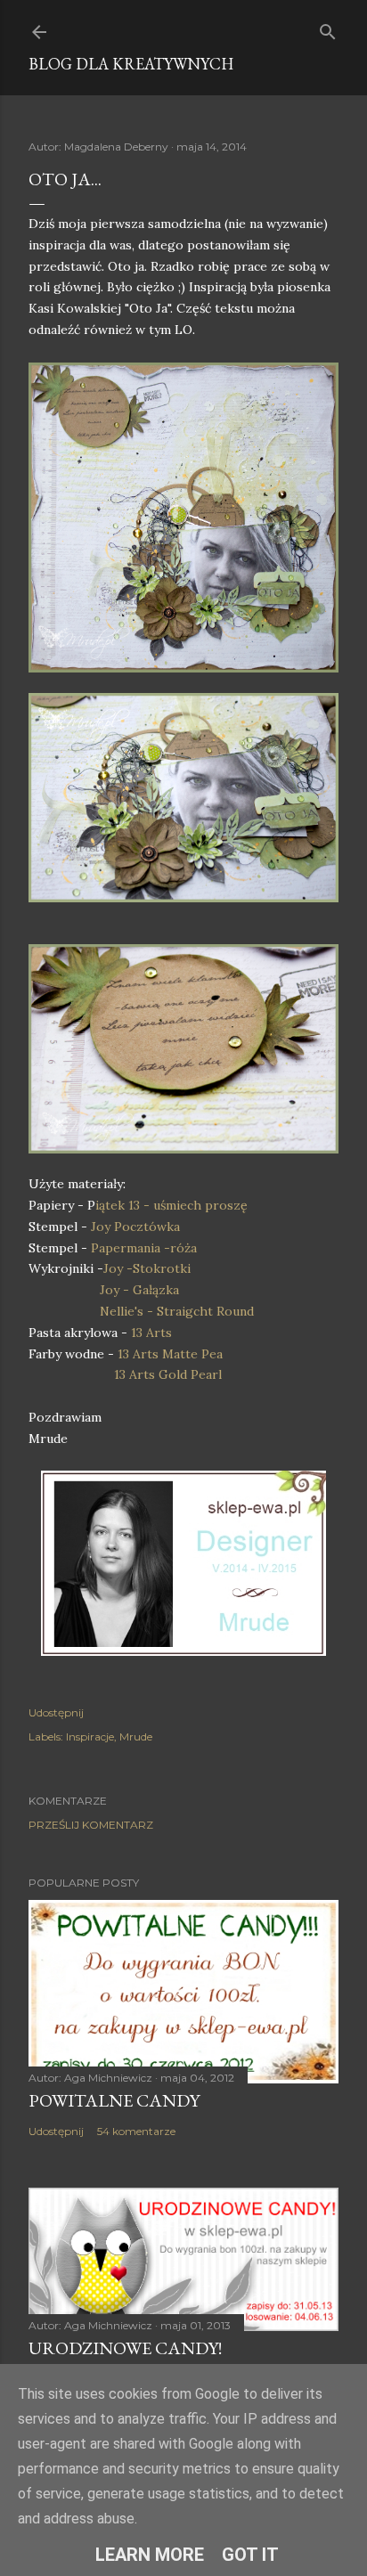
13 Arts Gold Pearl (168, 1374)
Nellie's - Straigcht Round (177, 1311)
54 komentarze (136, 2131)
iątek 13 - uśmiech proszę (171, 1205)
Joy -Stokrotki (147, 1268)
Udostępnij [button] (56, 1712)
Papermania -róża (144, 1248)
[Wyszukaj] (328, 28)
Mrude (136, 1736)
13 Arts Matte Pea (170, 1354)
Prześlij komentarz (91, 1825)
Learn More (150, 2555)
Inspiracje (90, 1736)
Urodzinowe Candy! (125, 2348)
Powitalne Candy (114, 2100)
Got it (250, 2555)
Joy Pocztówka (135, 1227)
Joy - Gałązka (139, 1290)
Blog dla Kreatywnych (131, 64)
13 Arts (151, 1333)
